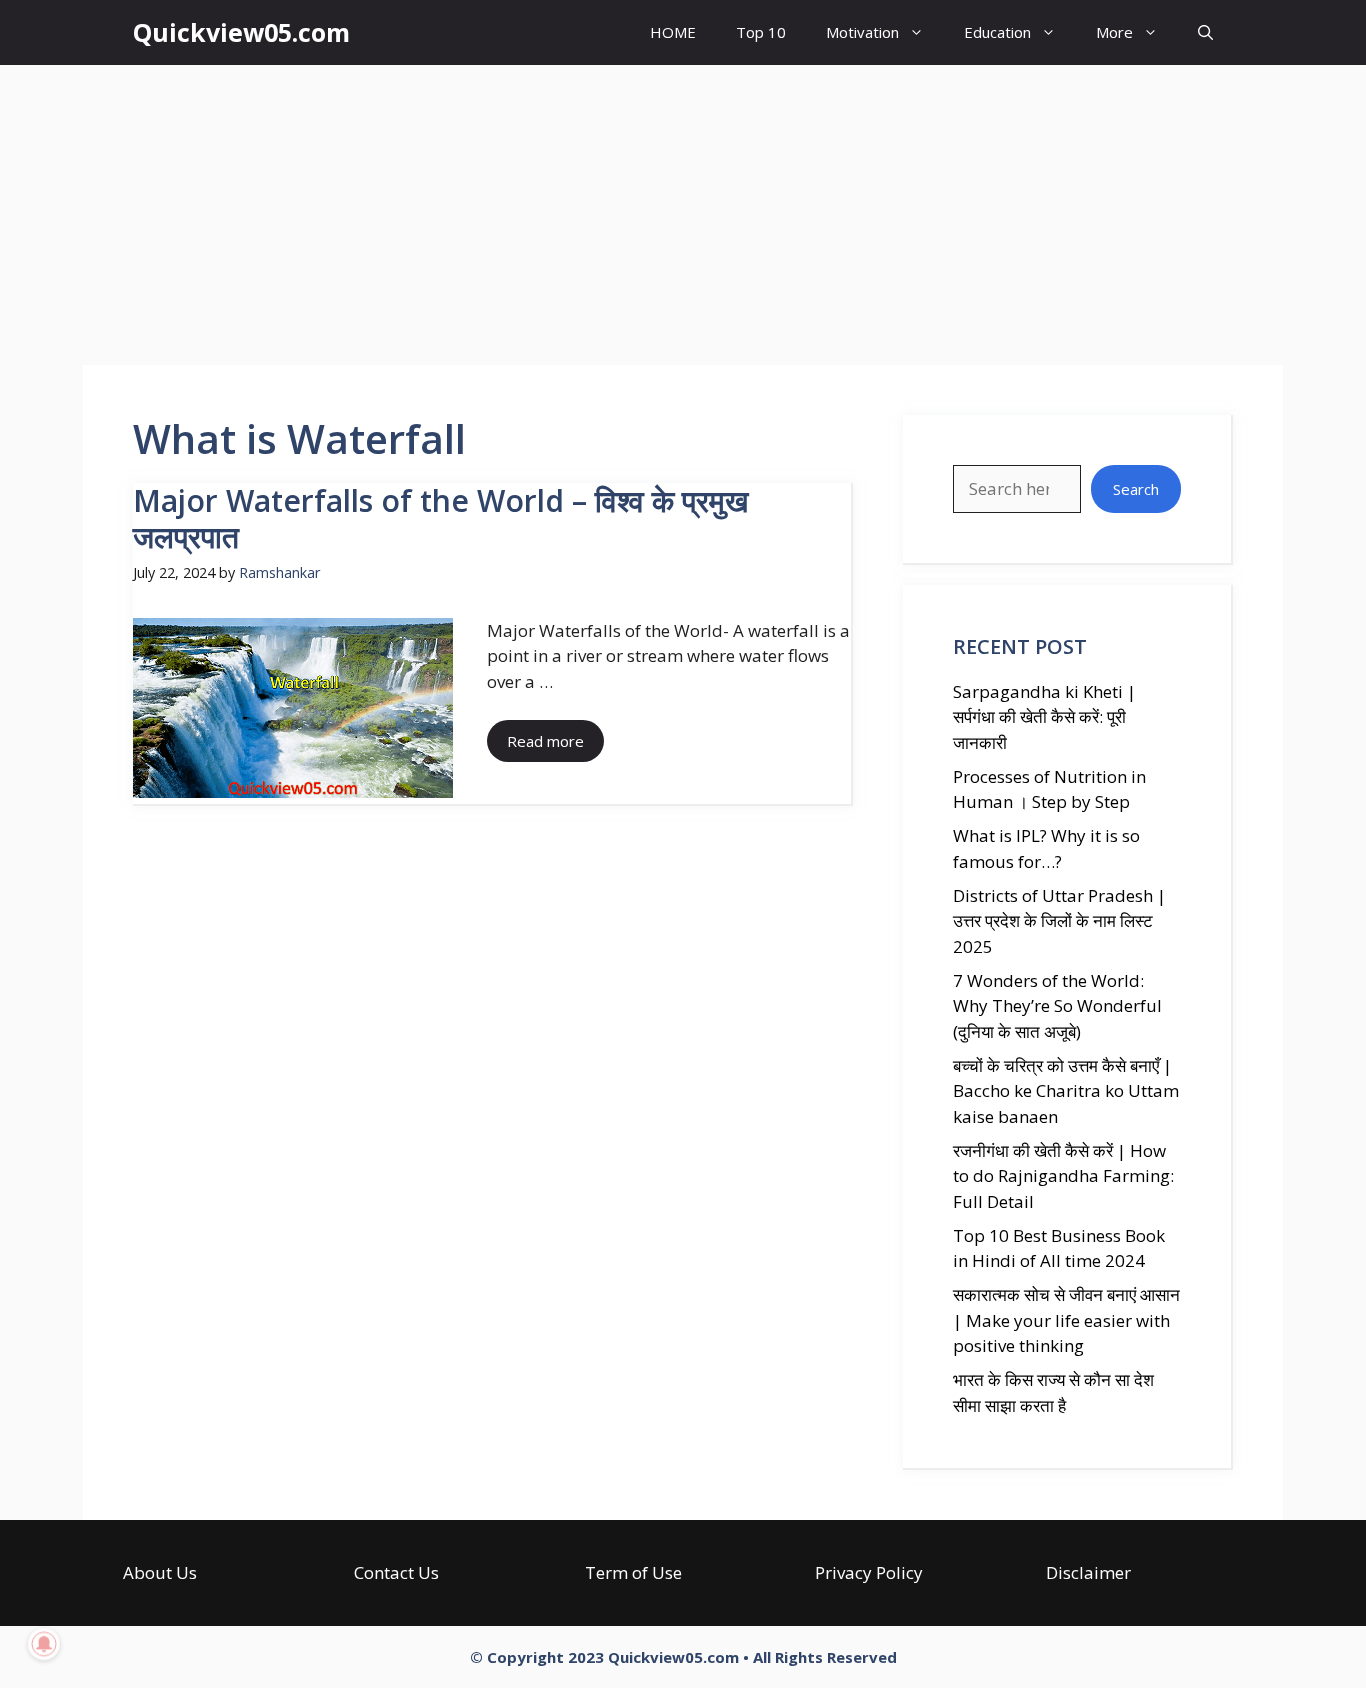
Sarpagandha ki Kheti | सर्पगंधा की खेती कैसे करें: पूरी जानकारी (1044, 717)
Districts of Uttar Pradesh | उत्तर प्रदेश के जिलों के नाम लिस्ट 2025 (1059, 921)
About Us (160, 1572)
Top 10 (761, 32)
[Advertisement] (683, 215)
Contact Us (396, 1572)
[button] (1205, 32)
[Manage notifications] (44, 1644)
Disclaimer (1088, 1572)
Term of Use (633, 1572)
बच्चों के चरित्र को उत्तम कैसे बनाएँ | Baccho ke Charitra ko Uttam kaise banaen (1066, 1091)
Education (997, 32)
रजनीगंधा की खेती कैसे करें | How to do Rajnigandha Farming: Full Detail (1063, 1176)
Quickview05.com (241, 32)
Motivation (862, 32)
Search (1136, 489)
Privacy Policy (869, 1572)
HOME (673, 32)
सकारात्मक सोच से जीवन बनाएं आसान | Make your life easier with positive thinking (1066, 1320)
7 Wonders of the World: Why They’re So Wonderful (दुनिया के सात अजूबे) (1057, 1006)
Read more (545, 741)
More (1114, 32)
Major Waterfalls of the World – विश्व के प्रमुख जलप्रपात (440, 518)
